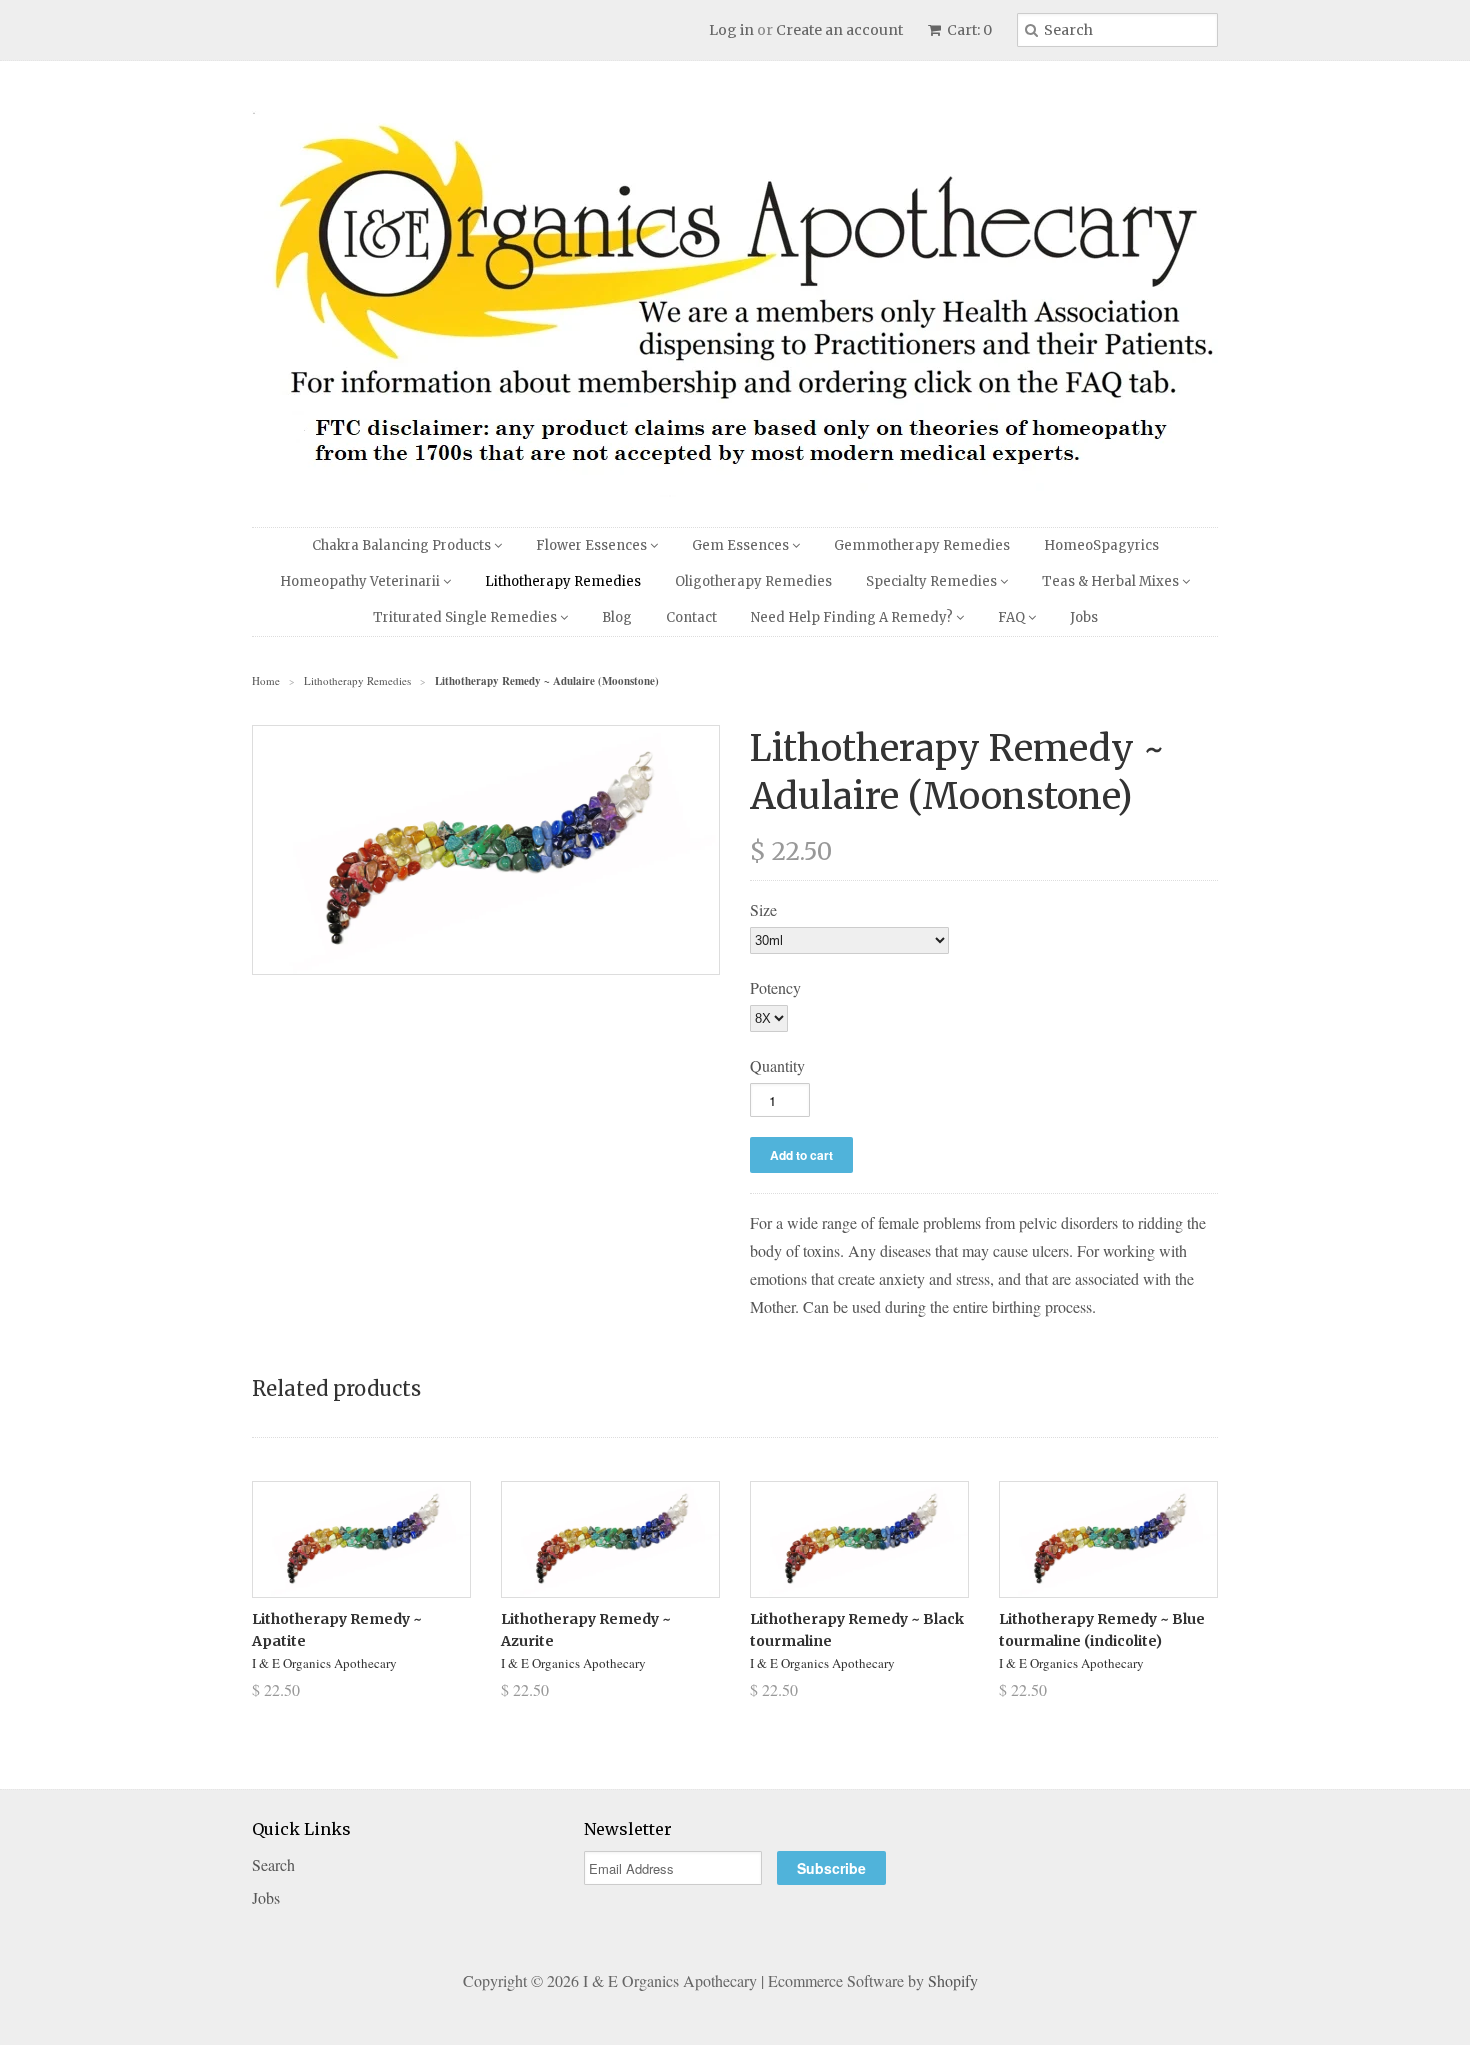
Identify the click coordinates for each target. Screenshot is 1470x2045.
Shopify (953, 1980)
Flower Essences (593, 545)
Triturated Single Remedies (466, 617)
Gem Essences (742, 545)
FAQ (1013, 617)
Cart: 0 (968, 30)
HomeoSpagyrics (1101, 545)
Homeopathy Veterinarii (361, 581)
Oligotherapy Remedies (753, 581)
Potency (775, 987)
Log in (731, 30)
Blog (617, 617)
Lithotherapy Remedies (563, 581)
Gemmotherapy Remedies (922, 545)
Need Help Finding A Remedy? (853, 617)
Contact (691, 617)
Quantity (777, 1065)
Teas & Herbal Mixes (1112, 581)
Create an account (839, 30)
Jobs (1084, 617)
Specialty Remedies (933, 581)
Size (763, 909)
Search (273, 1864)
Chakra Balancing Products (403, 545)
